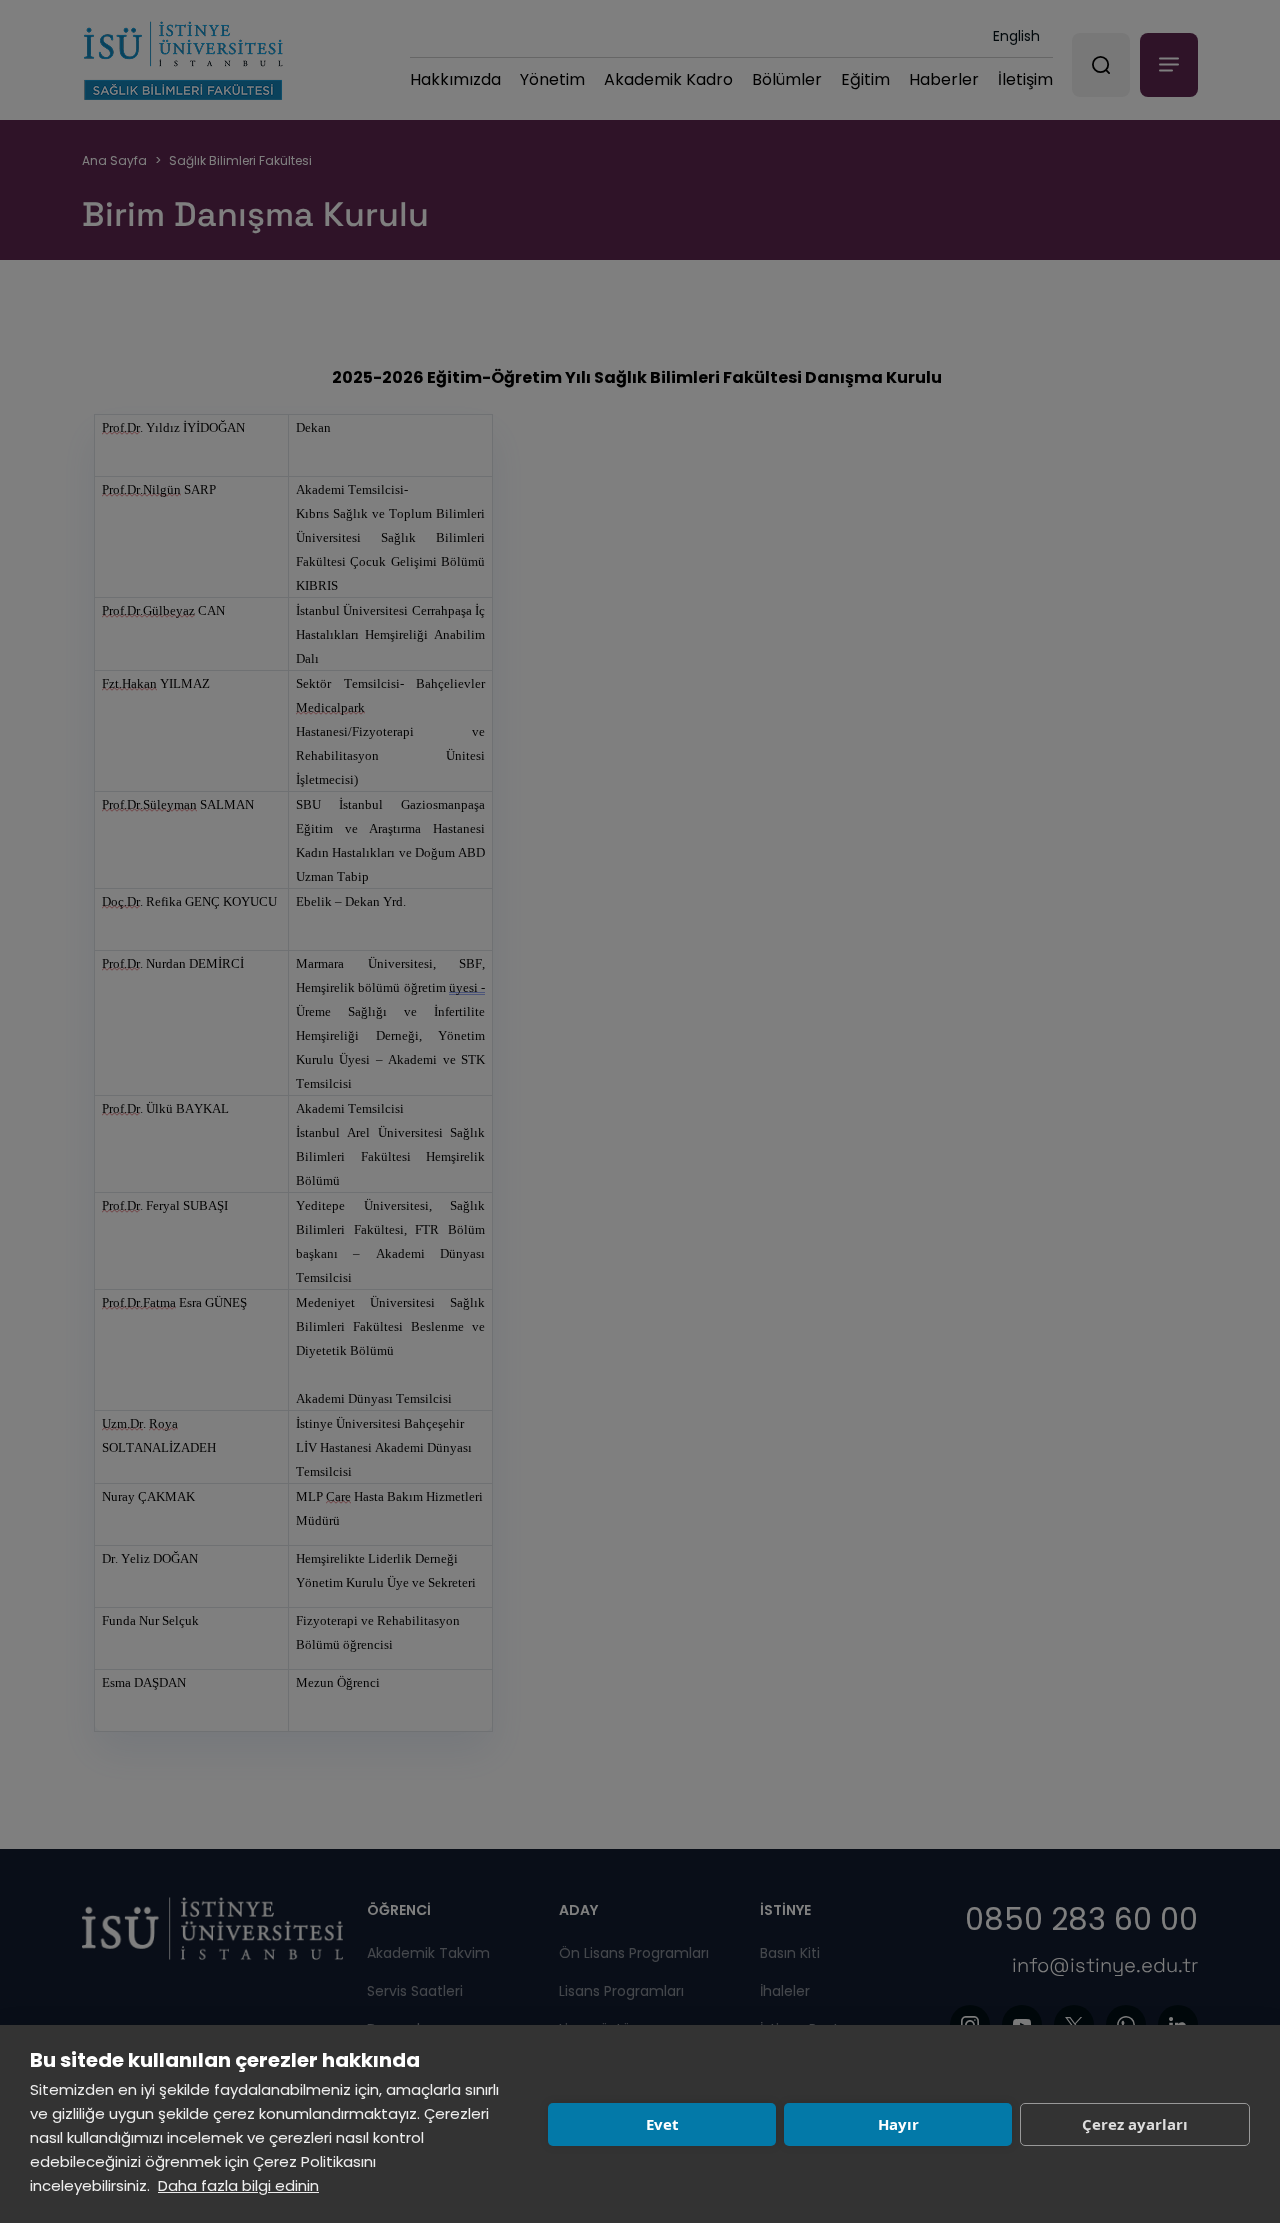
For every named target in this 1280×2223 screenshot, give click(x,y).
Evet (662, 2124)
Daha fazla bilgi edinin (238, 2185)
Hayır (898, 2124)
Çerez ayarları (1135, 2124)
